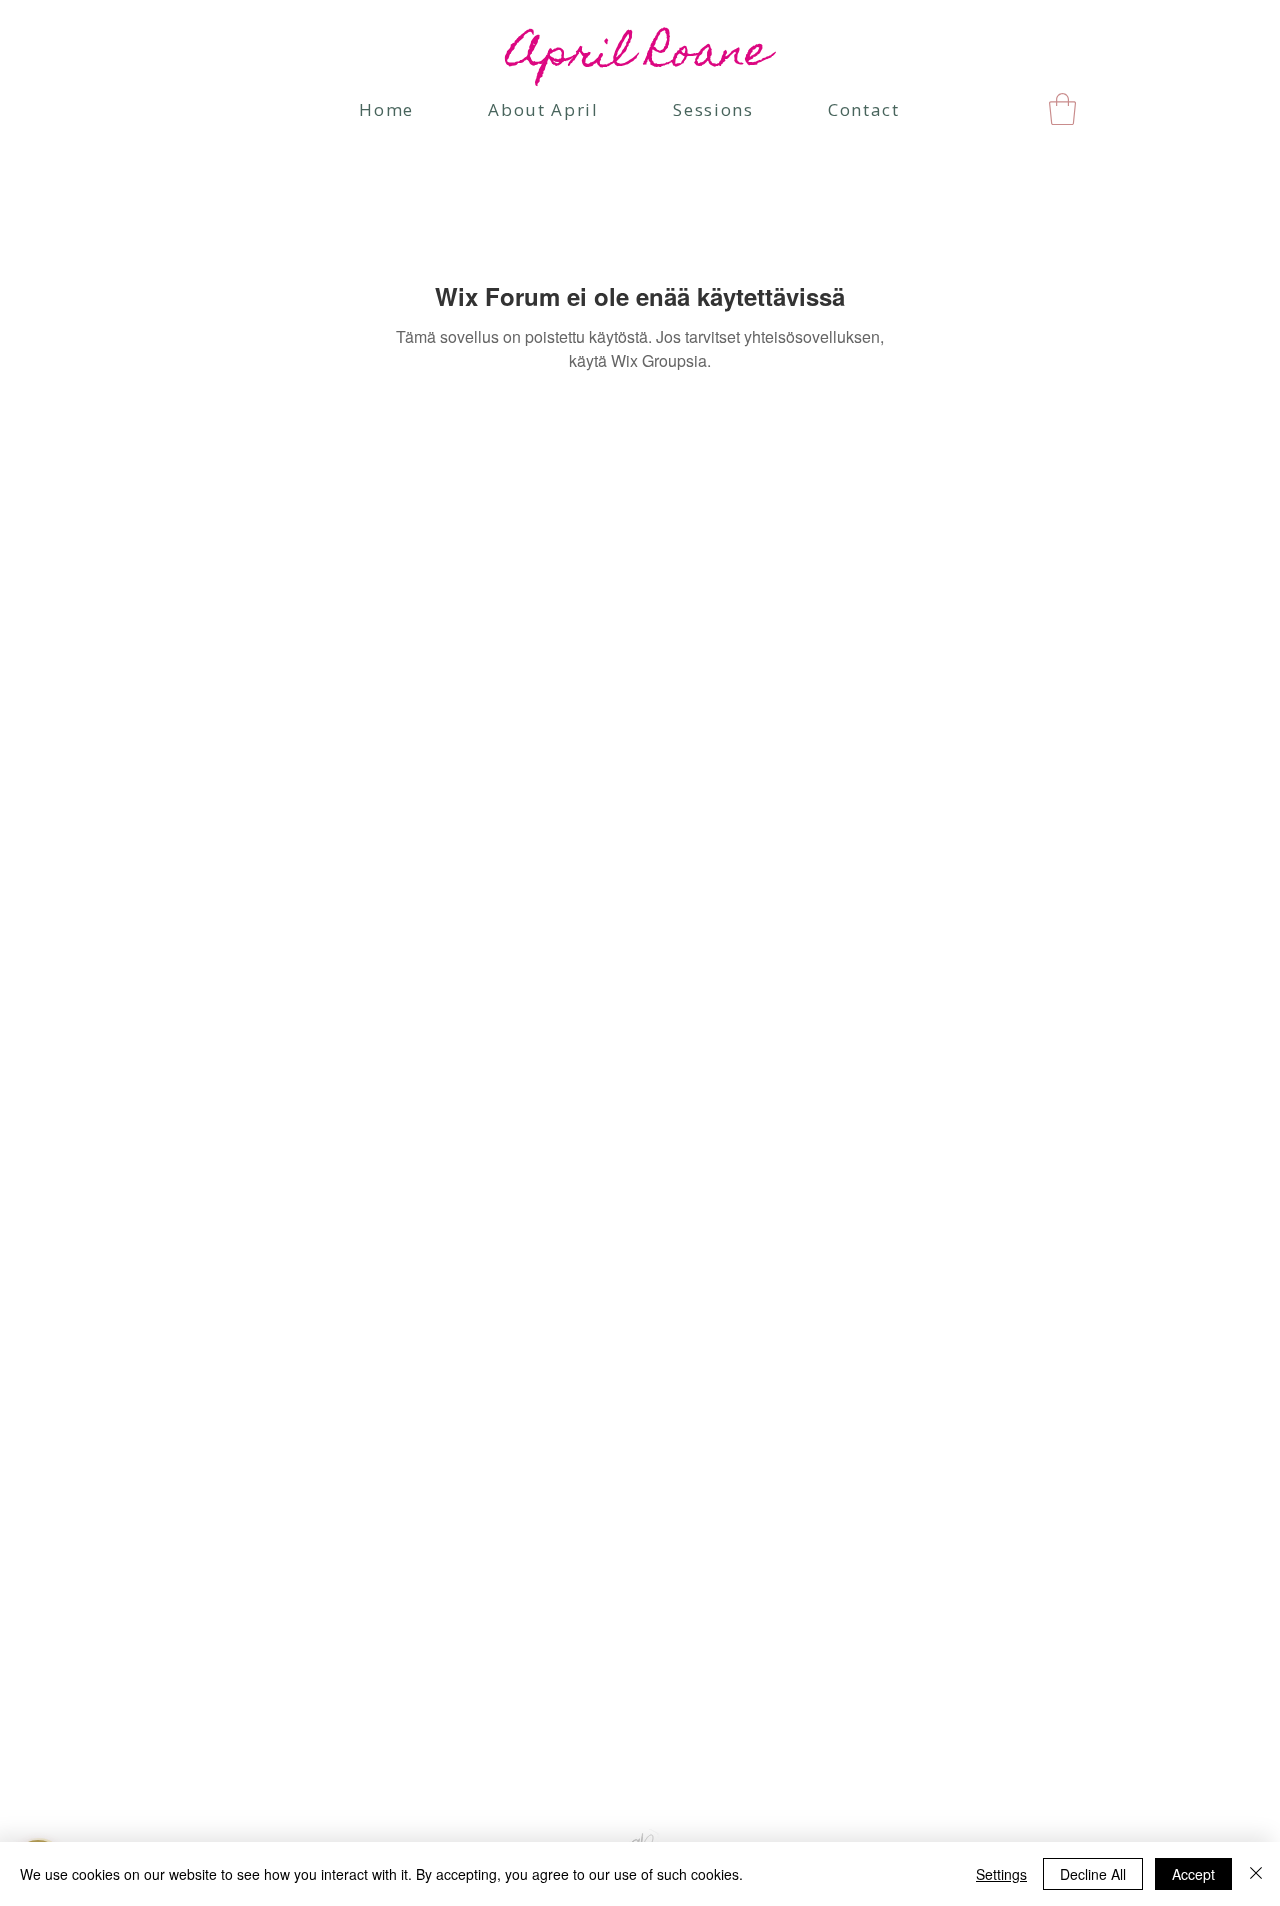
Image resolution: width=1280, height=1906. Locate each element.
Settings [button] (1001, 1874)
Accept (1193, 1874)
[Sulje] (1256, 1874)
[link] (1062, 109)
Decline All (1093, 1874)
